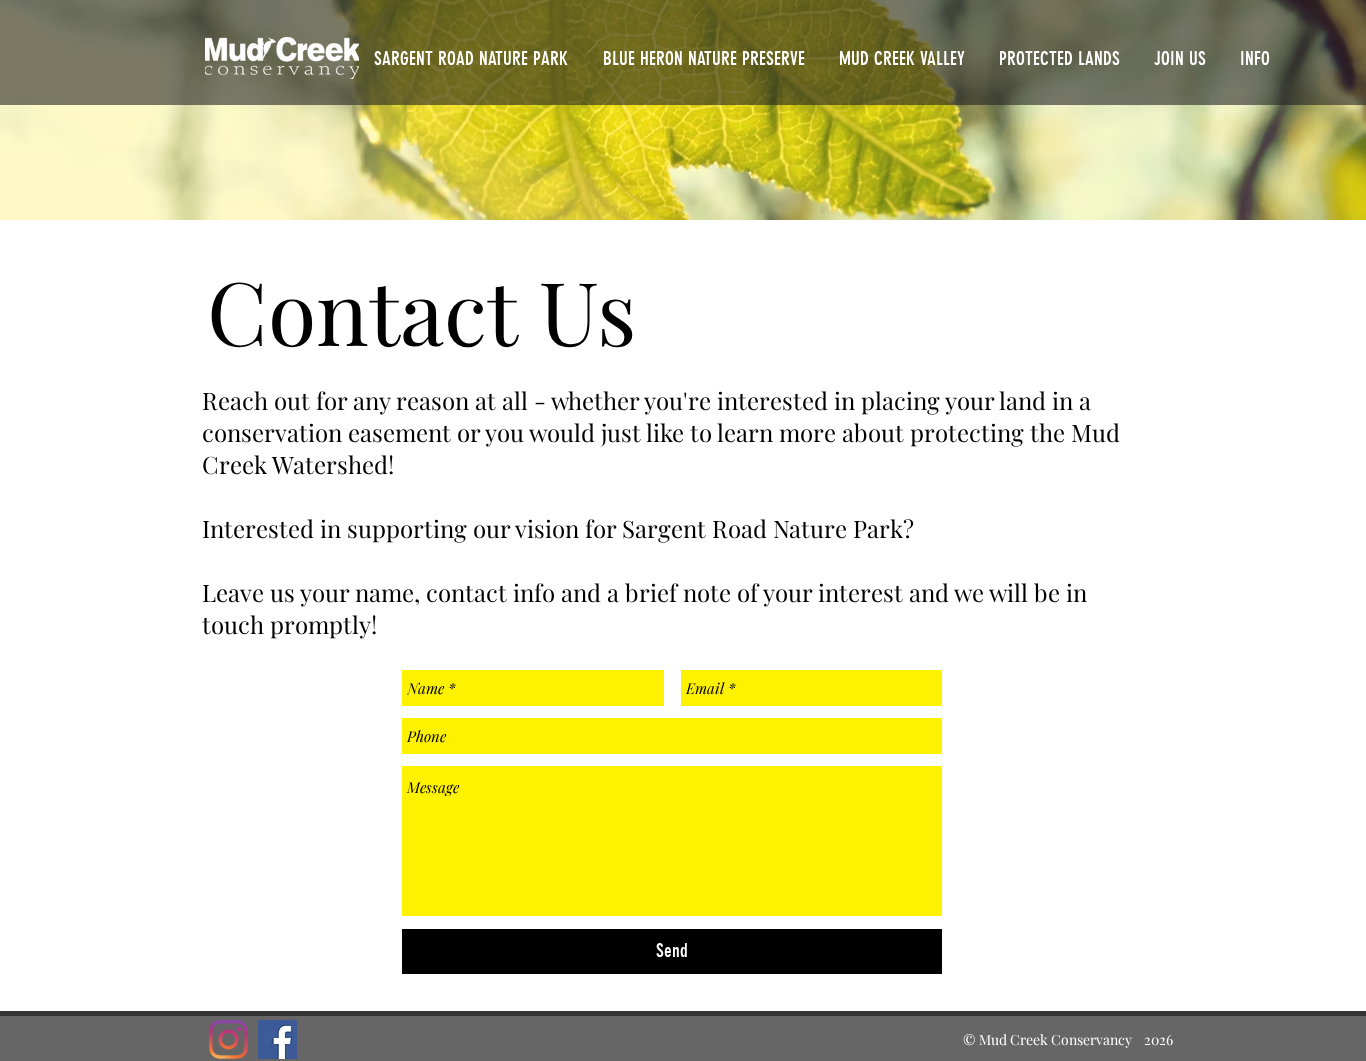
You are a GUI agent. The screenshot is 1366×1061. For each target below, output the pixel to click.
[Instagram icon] (228, 1039)
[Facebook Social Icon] (277, 1039)
